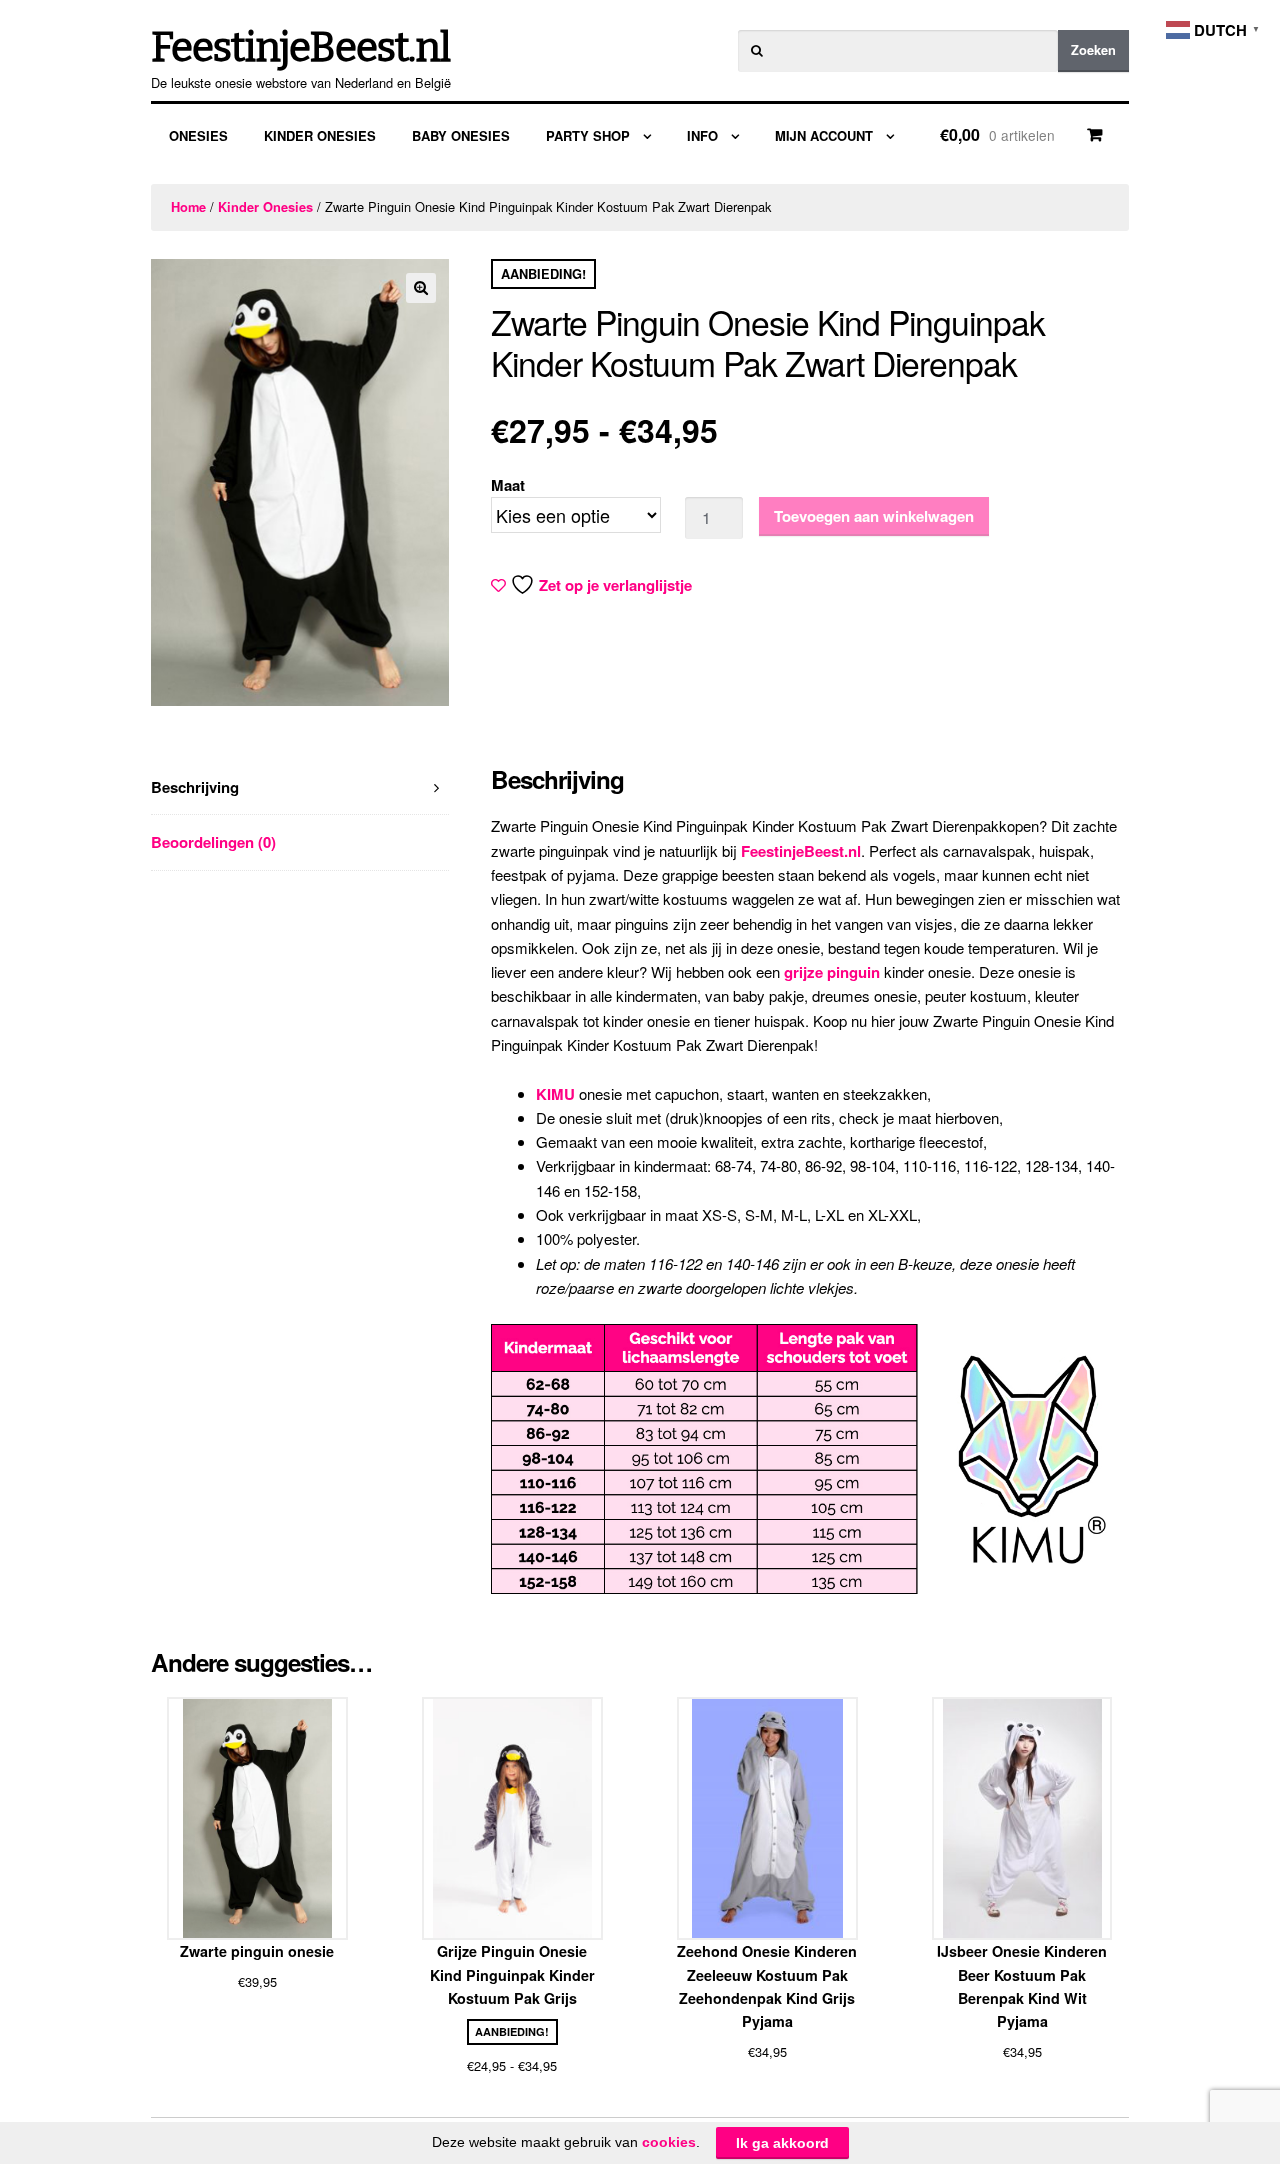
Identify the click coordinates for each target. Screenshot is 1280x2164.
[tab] (300, 787)
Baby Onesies (461, 135)
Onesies (198, 135)
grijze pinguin (832, 972)
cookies (669, 2142)
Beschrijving (195, 787)
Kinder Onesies (320, 135)
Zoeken (1093, 50)
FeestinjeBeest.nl (300, 48)
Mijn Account (824, 135)
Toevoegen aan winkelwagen (874, 516)
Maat (508, 485)
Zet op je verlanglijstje (615, 585)
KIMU (555, 1094)
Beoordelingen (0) (213, 842)
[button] (421, 288)
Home (188, 207)
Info (702, 135)
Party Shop (588, 135)
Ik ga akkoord (782, 2143)
